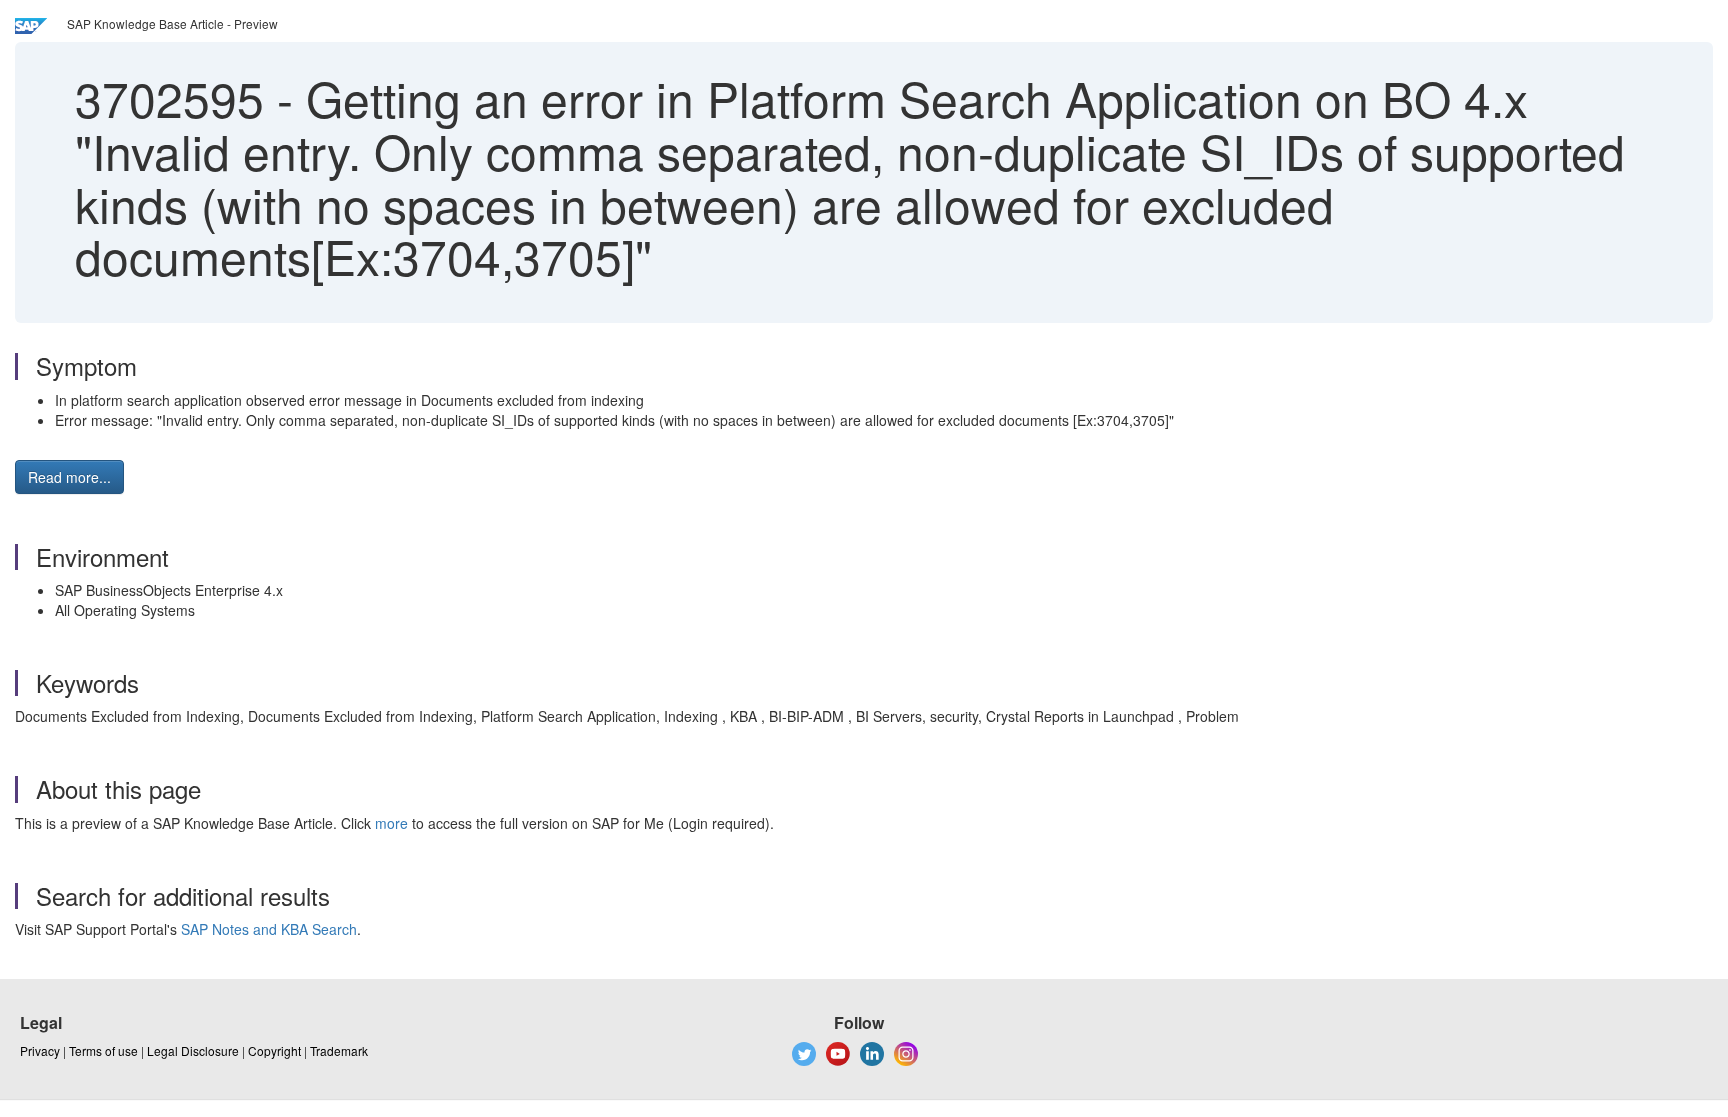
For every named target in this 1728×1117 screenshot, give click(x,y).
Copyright (274, 1050)
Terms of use (103, 1050)
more (391, 823)
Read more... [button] (69, 477)
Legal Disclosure (193, 1050)
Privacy (40, 1050)
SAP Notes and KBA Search (269, 929)
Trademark (339, 1050)
